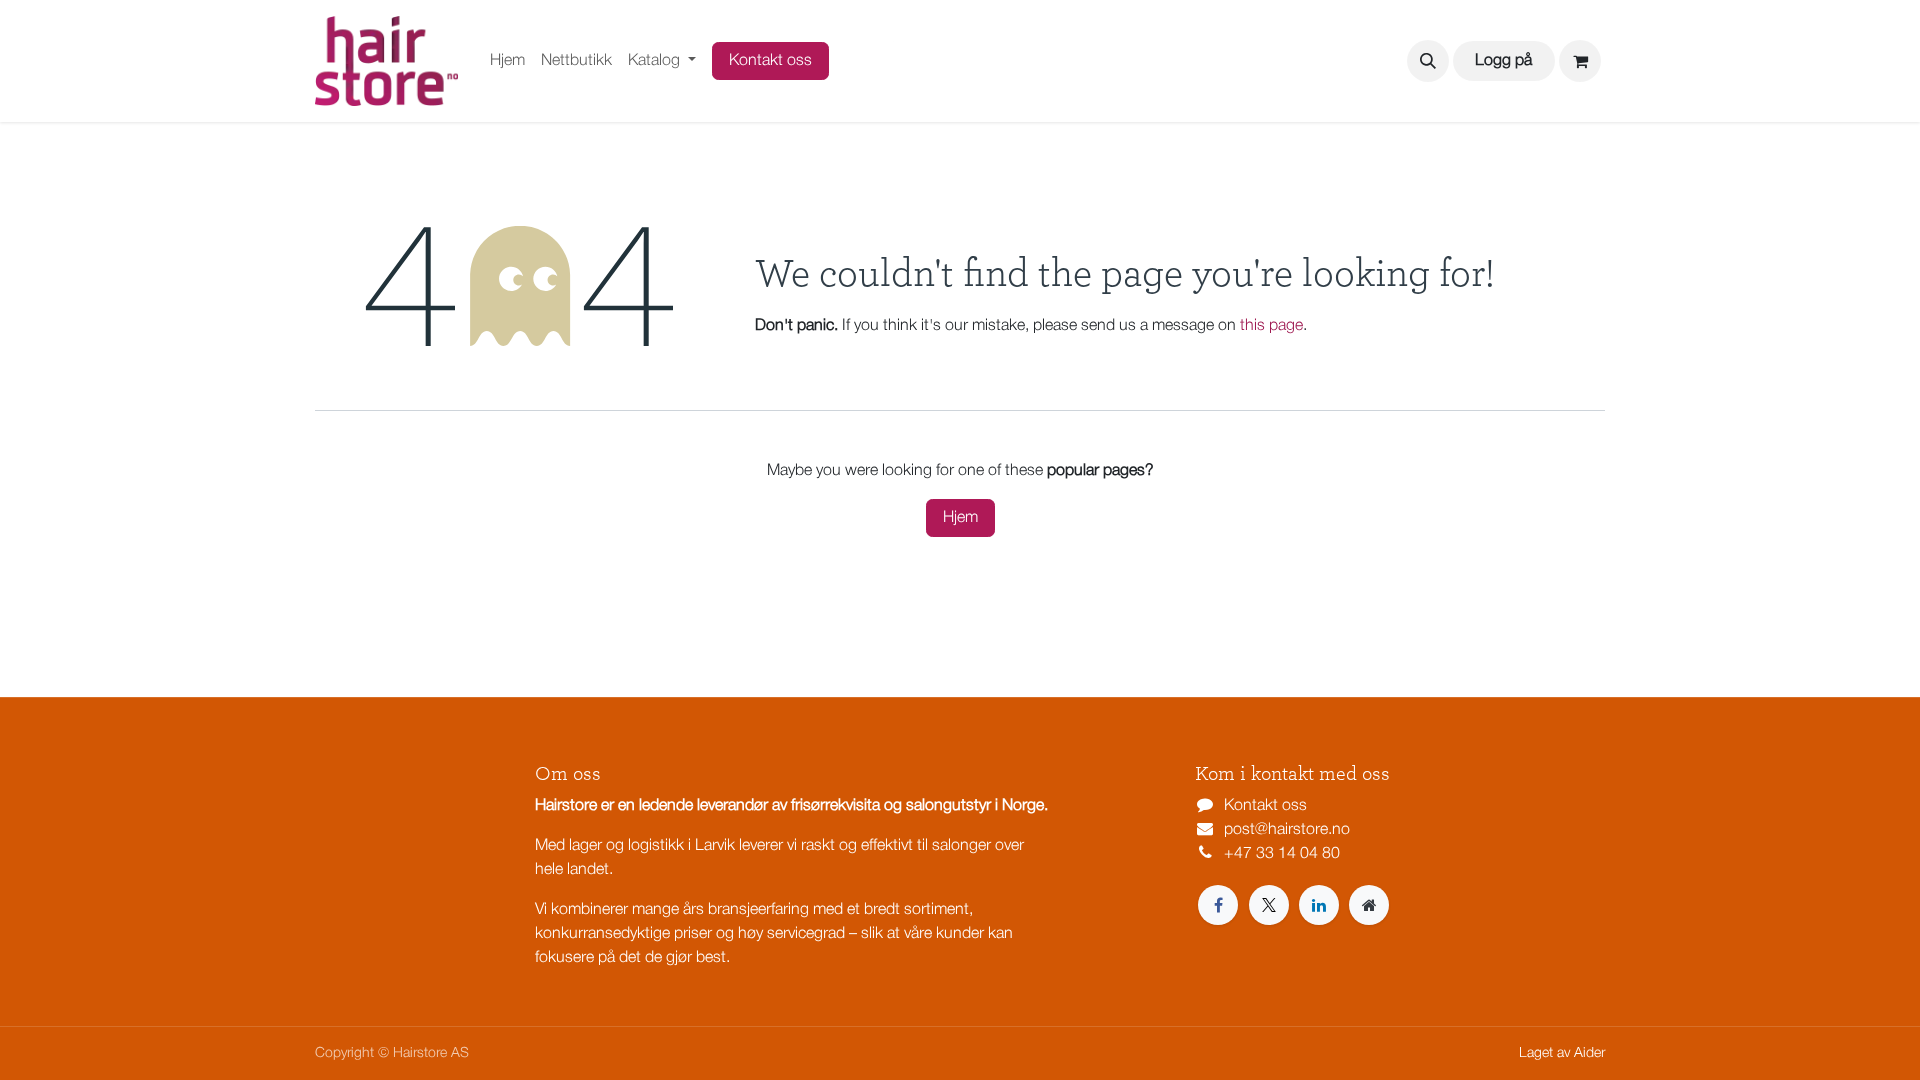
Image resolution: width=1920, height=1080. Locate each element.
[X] (1269, 905)
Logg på (1503, 61)
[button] (1428, 61)
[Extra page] (1369, 905)
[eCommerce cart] (1580, 61)
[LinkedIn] (1319, 905)
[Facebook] (1218, 905)
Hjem (960, 518)
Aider (1589, 1053)
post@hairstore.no (1287, 830)
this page (1271, 326)
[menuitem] (507, 61)
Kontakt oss (770, 61)
